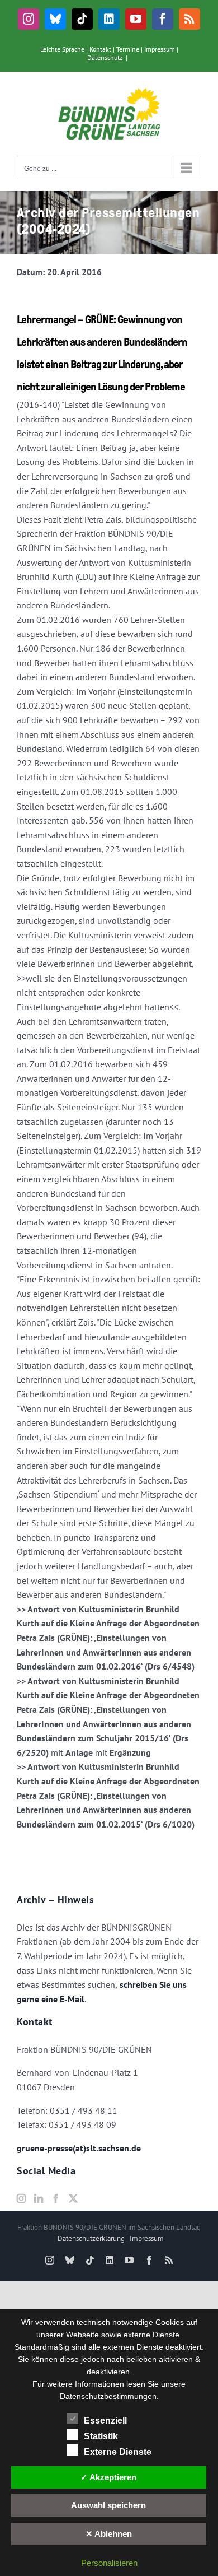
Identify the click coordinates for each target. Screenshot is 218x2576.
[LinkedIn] (39, 2198)
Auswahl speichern (108, 2505)
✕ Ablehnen (109, 2534)
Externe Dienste (118, 2452)
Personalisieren (109, 2563)
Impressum (160, 49)
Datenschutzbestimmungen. (109, 2396)
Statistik (101, 2436)
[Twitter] (73, 2198)
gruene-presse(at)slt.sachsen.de (79, 2148)
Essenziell (105, 2421)
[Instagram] (21, 2198)
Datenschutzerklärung (91, 2238)
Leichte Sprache (62, 49)
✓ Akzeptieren (108, 2477)
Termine (128, 49)
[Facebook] (56, 2198)
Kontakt (100, 49)
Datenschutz (105, 57)
